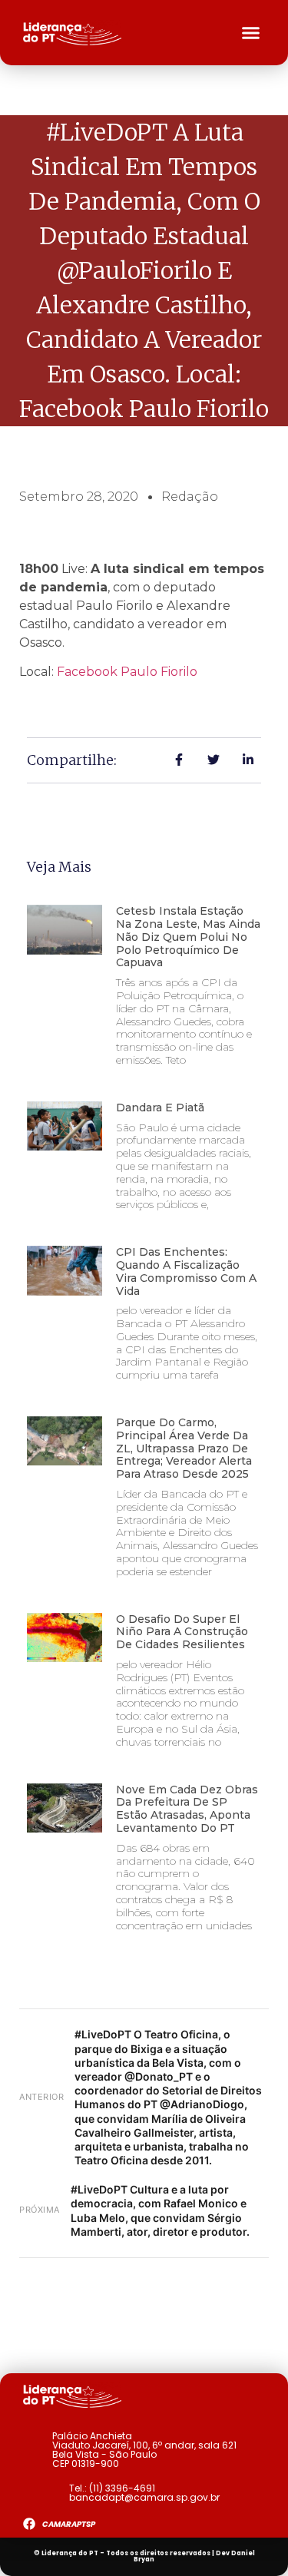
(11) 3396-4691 (122, 2488)
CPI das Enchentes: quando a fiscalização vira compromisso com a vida (186, 1271)
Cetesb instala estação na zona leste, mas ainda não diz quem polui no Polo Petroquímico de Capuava (188, 937)
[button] (251, 33)
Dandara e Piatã (160, 1108)
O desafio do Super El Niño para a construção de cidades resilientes (182, 1632)
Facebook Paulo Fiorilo (127, 672)
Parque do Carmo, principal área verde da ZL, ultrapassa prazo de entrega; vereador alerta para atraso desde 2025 (184, 1448)
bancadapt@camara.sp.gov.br (144, 2497)
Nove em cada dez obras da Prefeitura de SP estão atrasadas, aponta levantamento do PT (187, 1809)
